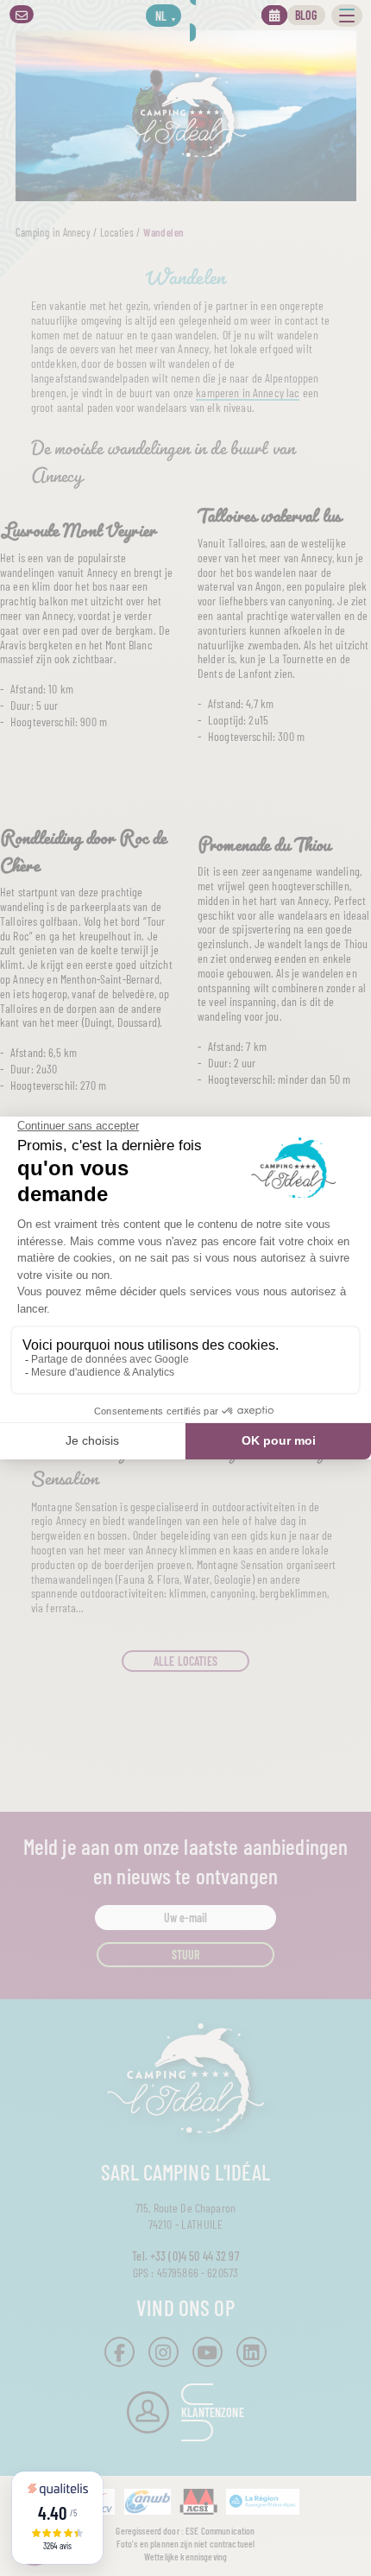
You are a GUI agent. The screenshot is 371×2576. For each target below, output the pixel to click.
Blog (306, 15)
